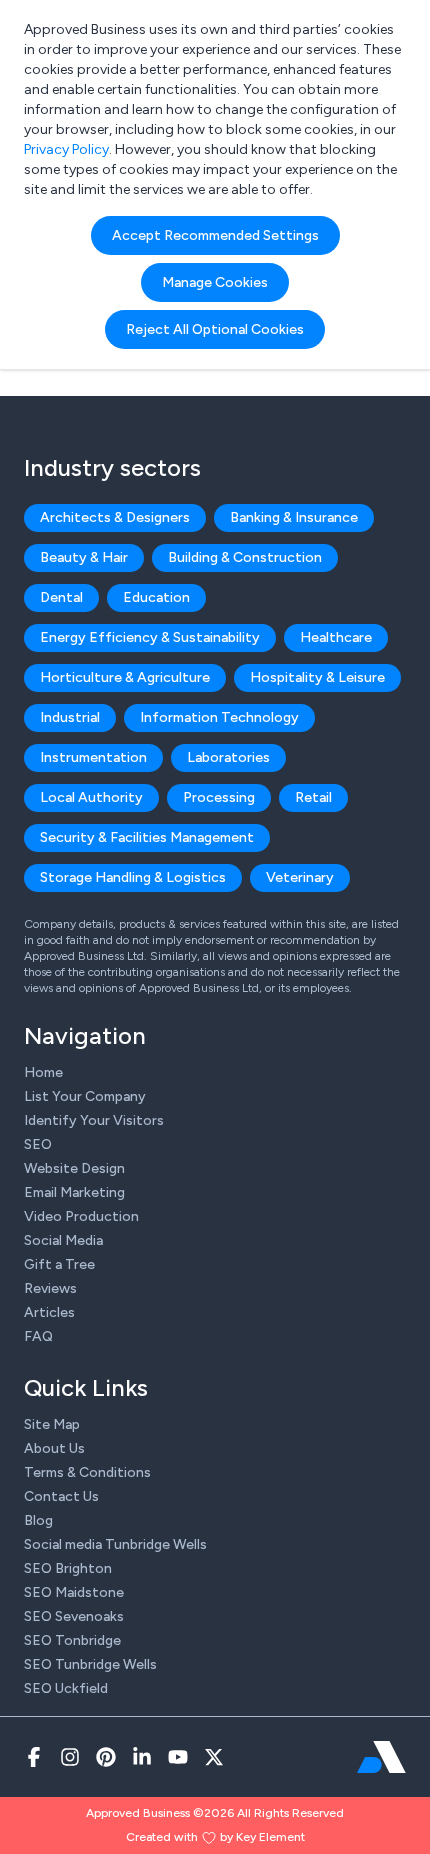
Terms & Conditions (87, 1472)
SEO (38, 1144)
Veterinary (300, 877)
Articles (49, 1312)
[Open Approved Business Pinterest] (106, 1757)
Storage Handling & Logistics (133, 877)
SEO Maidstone (74, 1592)
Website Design (74, 1168)
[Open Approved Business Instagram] (70, 1757)
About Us (54, 1448)
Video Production (81, 1216)
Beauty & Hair (84, 557)
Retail (313, 797)
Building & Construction (245, 557)
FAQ (38, 1336)
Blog (38, 1520)
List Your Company (85, 1096)
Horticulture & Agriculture (125, 677)
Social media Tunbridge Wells (115, 1544)
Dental (61, 597)
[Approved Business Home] (381, 1757)
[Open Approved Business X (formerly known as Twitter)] (214, 1757)
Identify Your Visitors (94, 1120)
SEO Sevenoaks (74, 1616)
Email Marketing (74, 1192)
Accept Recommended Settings (215, 235)
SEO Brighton (68, 1568)
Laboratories (228, 757)
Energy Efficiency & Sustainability (150, 637)
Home (43, 1072)
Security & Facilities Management (147, 837)
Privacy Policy (66, 149)
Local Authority (91, 797)
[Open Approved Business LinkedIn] (142, 1757)
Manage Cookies (215, 282)
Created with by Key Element (215, 1837)
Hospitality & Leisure (317, 677)
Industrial (70, 717)
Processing (219, 797)
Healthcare (336, 637)
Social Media (63, 1240)
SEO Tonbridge (72, 1640)
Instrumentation (93, 757)
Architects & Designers (115, 517)
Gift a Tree (59, 1264)
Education (156, 597)
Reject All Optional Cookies (215, 329)
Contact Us (61, 1496)
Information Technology (219, 717)
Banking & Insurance (294, 517)
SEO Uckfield (66, 1688)
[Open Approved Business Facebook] (34, 1757)
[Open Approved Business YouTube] (178, 1757)
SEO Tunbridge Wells (90, 1664)
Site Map (52, 1424)
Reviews (50, 1288)
